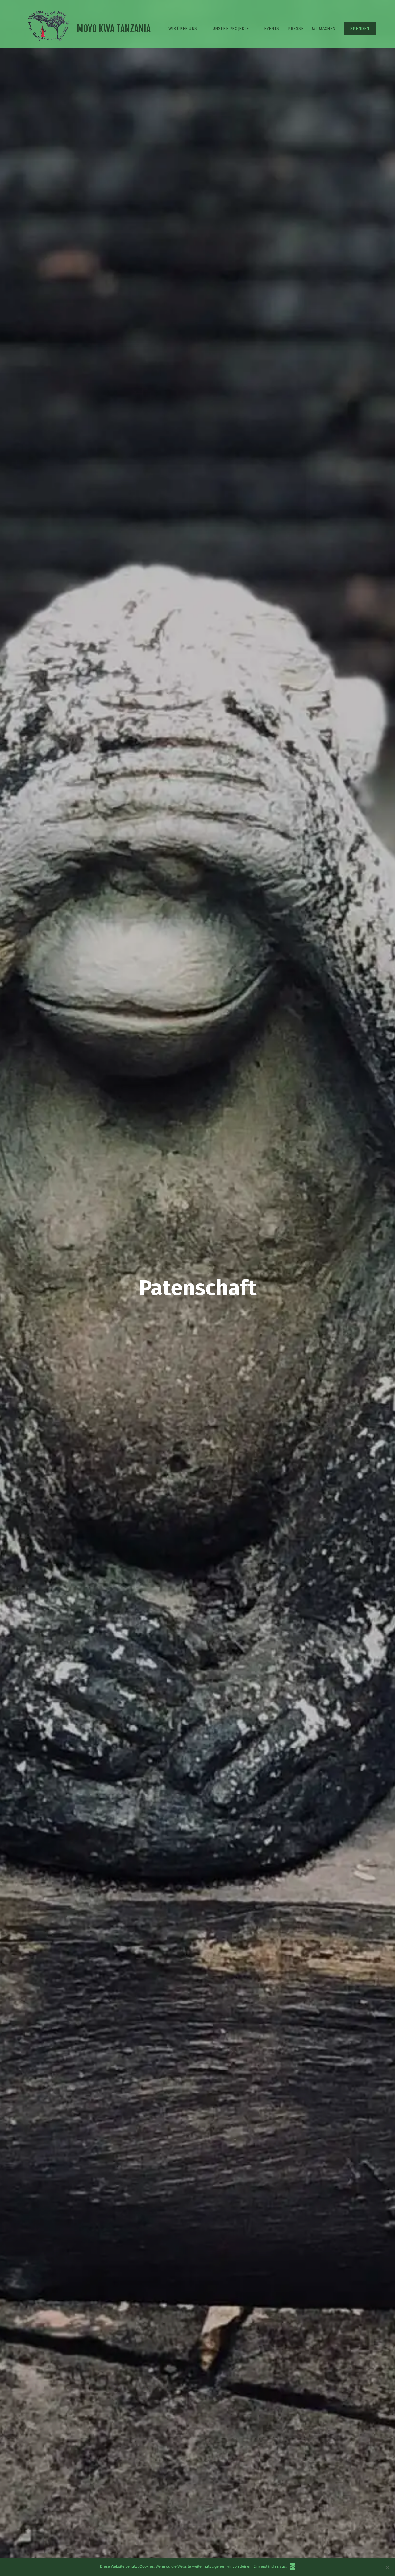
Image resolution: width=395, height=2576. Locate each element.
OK (292, 2566)
